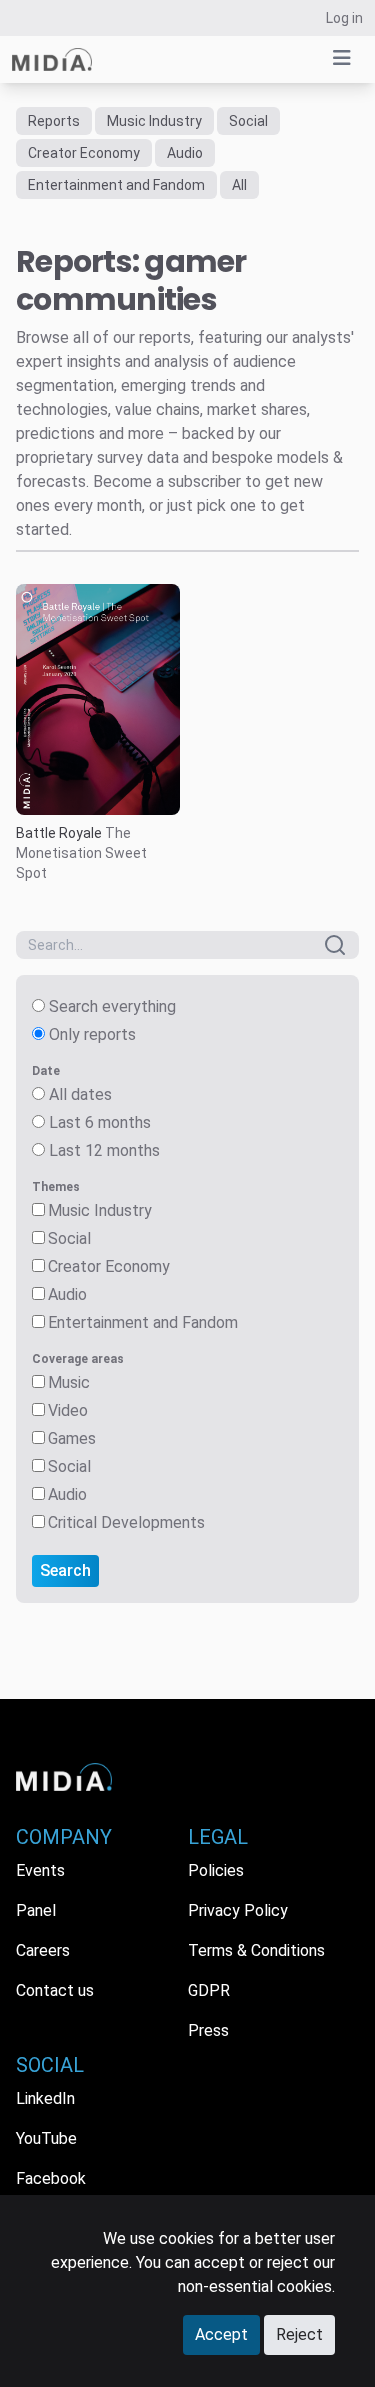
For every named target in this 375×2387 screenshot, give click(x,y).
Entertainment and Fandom (116, 185)
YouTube (46, 2138)
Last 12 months (104, 1150)
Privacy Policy (238, 1910)
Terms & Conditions (256, 1950)
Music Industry (154, 121)
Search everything (112, 1006)
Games (72, 1438)
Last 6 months (100, 1122)
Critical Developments (126, 1522)
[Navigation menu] (342, 58)
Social (248, 121)
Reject (299, 2334)
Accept (221, 2334)
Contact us (55, 1990)
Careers (43, 1950)
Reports (54, 121)
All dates (80, 1094)
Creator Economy (84, 153)
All (239, 185)
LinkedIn (45, 2098)
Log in (344, 18)
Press (208, 2030)
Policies (216, 1870)
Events (40, 1870)
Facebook (51, 2178)
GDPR (209, 1990)
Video (68, 1410)
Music (69, 1382)
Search (65, 1570)
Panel (36, 1910)
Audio (185, 153)
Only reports (92, 1034)
